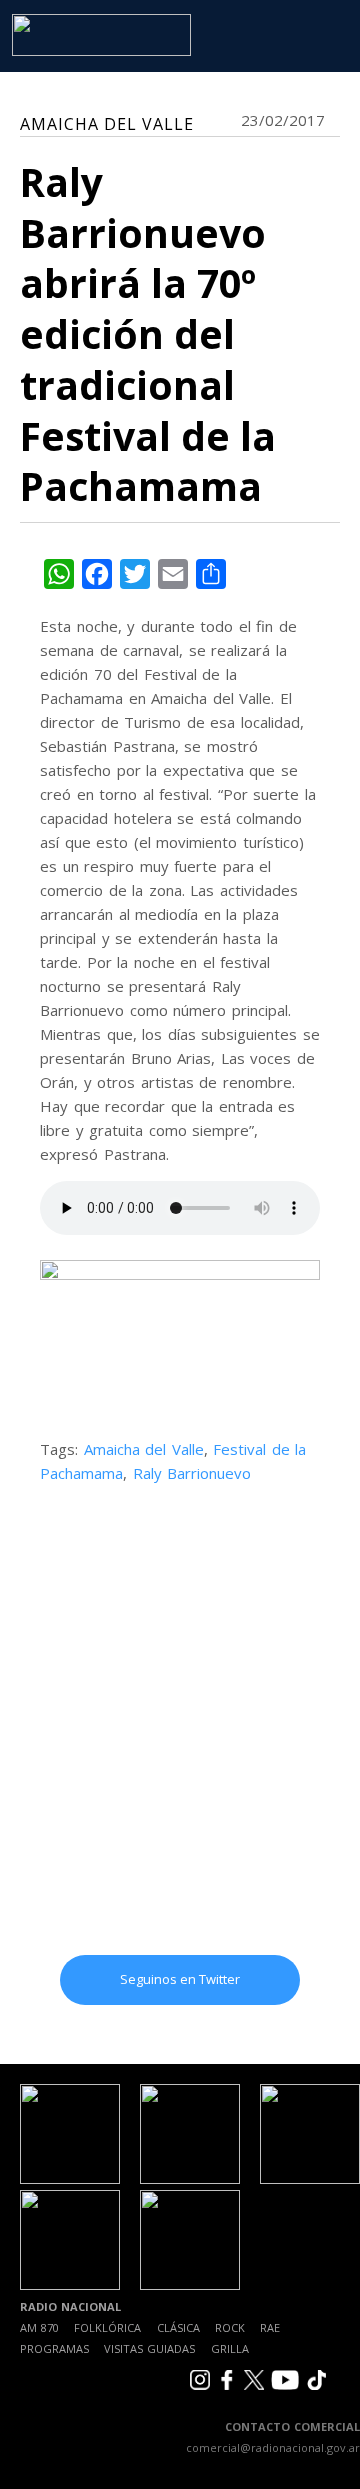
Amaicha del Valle (144, 1449)
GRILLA (230, 2348)
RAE (270, 2327)
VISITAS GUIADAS (149, 2348)
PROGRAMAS (54, 2348)
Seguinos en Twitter (180, 1979)
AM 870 (39, 2327)
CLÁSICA (178, 2327)
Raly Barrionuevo (192, 1473)
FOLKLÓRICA (107, 2327)
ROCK (230, 2327)
